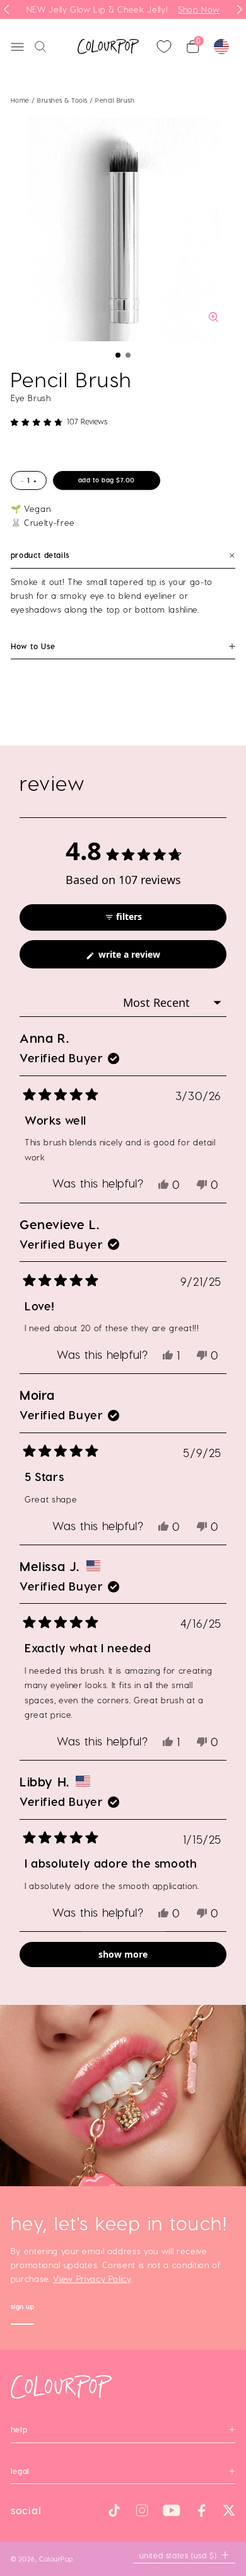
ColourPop (56, 2559)
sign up (23, 2308)
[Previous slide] (6, 9)
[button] (118, 355)
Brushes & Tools (63, 100)
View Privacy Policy (92, 2278)
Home (20, 100)
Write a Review (147, 958)
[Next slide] (240, 9)
